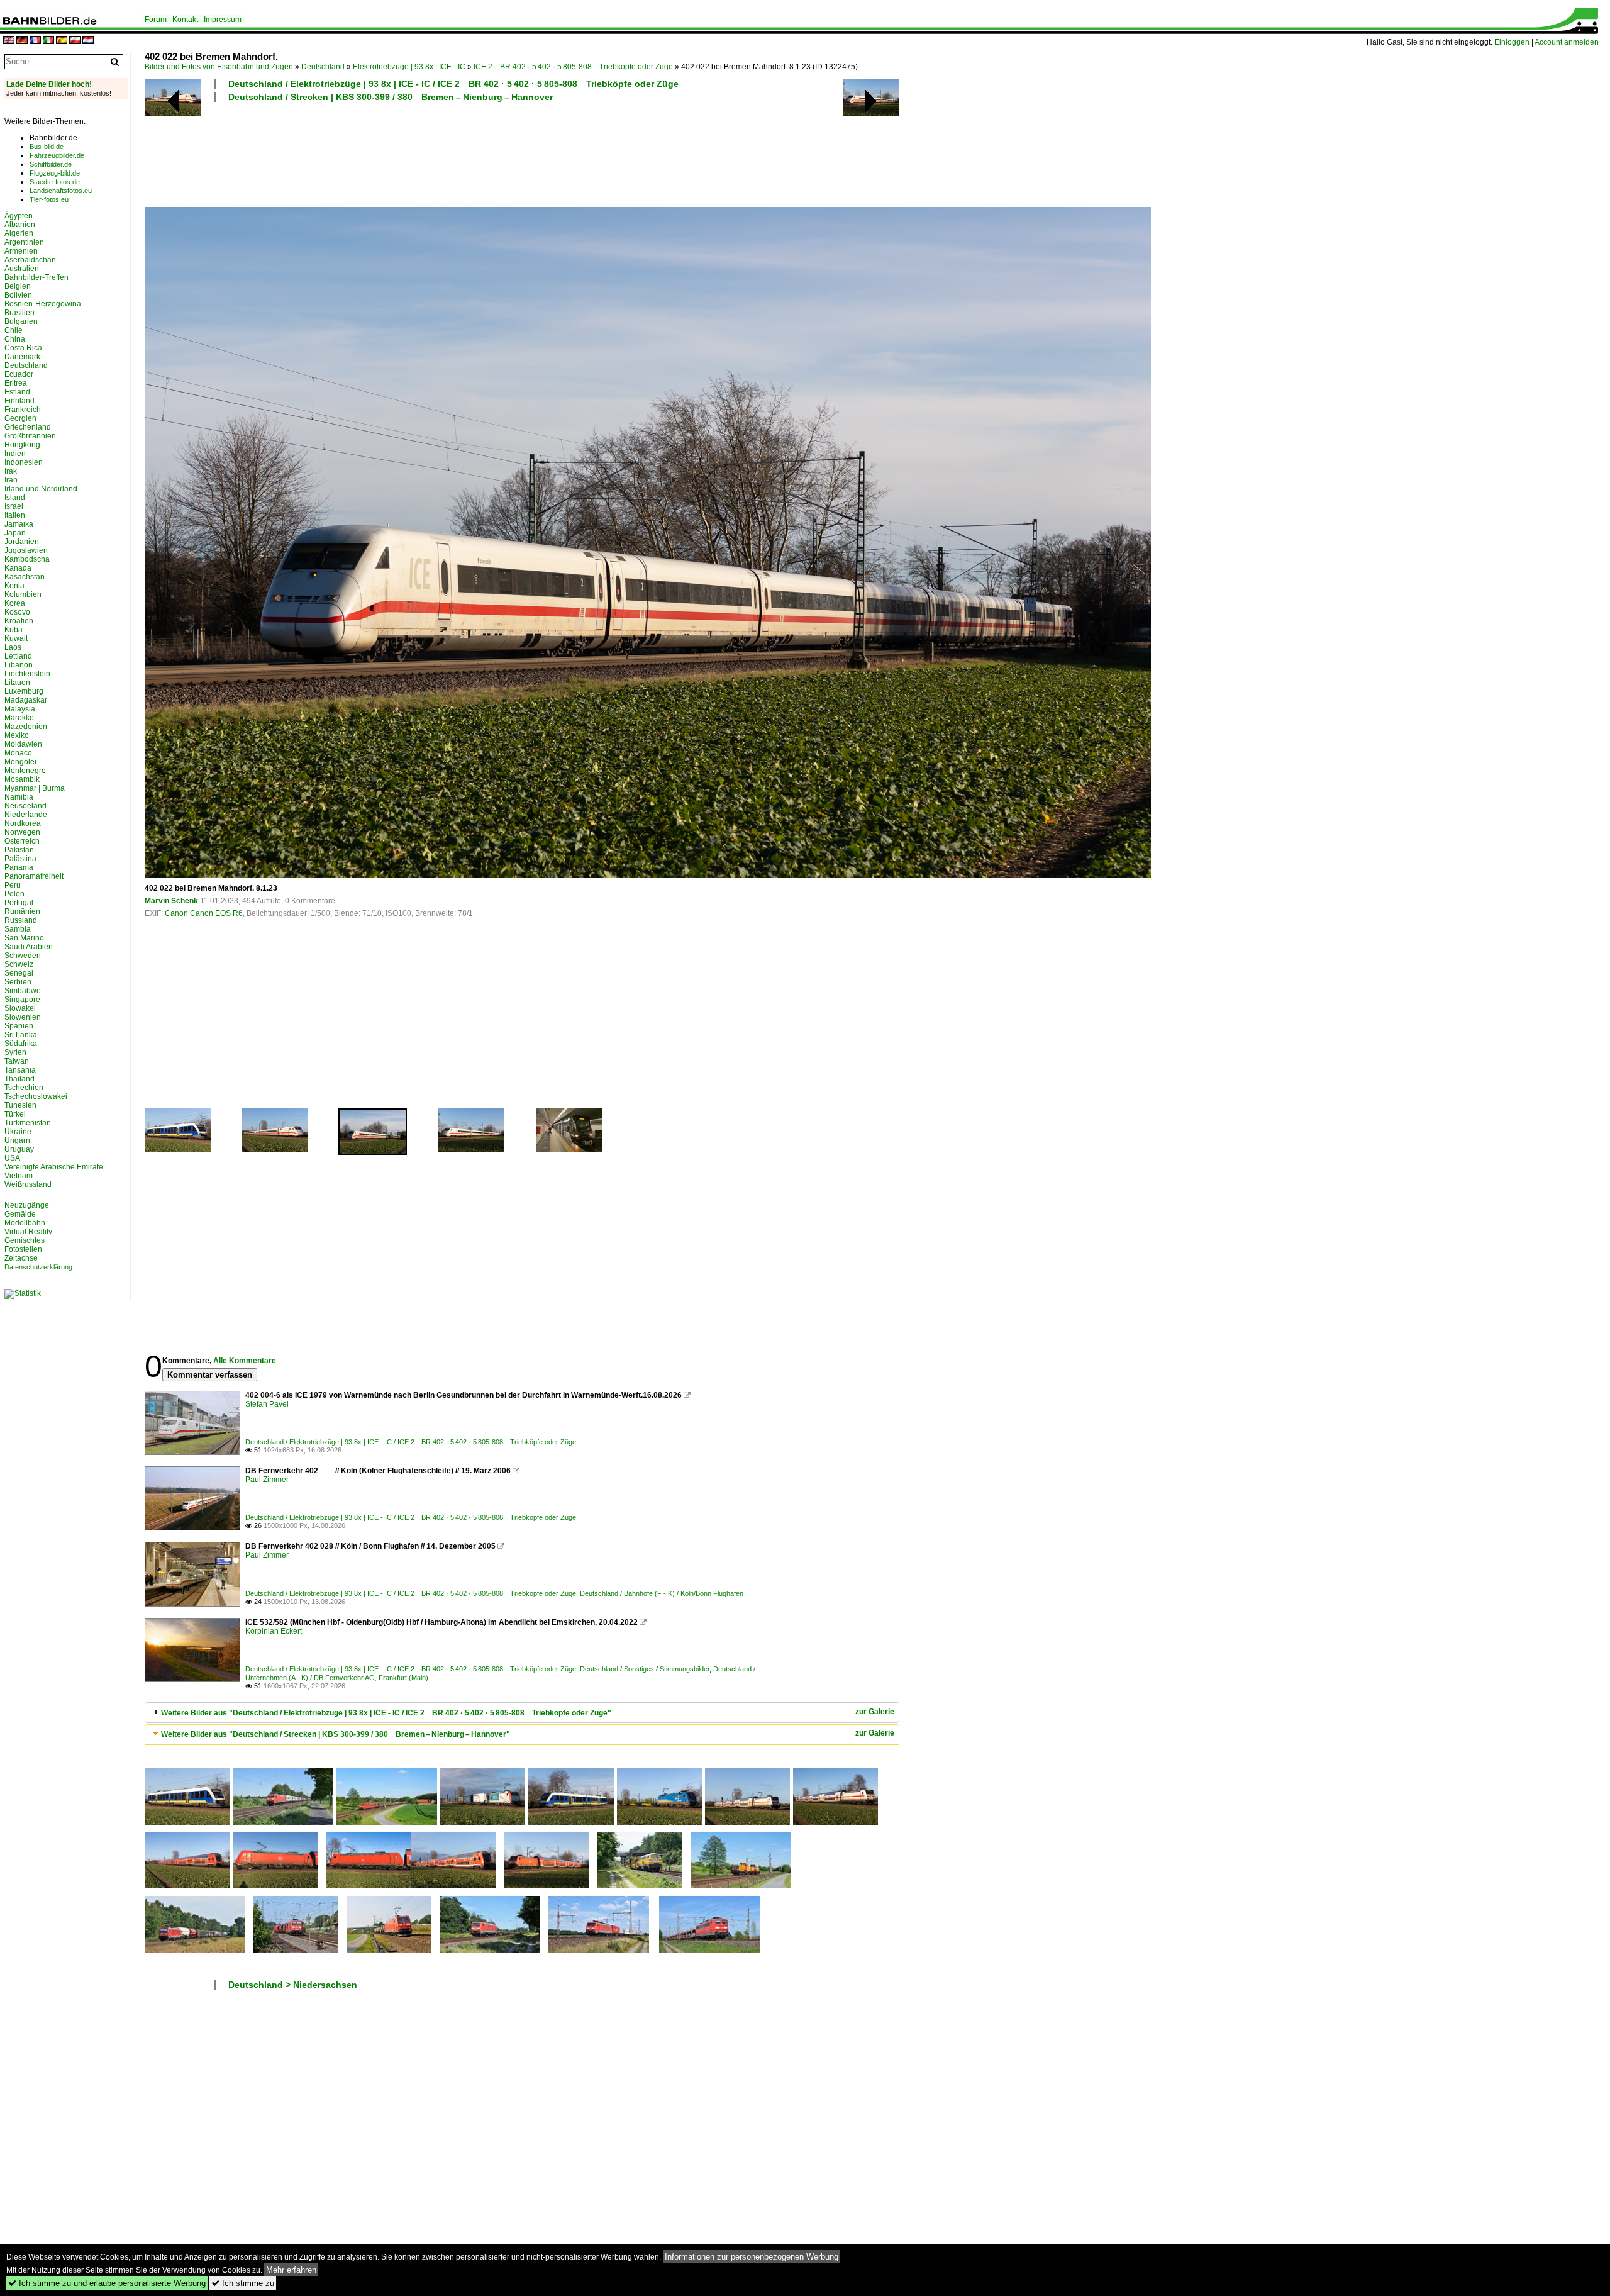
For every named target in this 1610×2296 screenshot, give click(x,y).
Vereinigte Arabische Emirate (54, 1167)
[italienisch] (48, 41)
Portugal (19, 903)
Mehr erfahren (291, 2270)
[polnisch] (75, 41)
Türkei (15, 1114)
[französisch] (35, 41)
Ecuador (19, 374)
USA (12, 1158)
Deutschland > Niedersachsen (293, 1985)
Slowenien (23, 1017)
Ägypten (19, 216)
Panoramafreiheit (34, 876)
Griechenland (28, 427)
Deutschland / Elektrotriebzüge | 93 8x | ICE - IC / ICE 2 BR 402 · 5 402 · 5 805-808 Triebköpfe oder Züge (453, 84)
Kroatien (19, 621)
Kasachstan (25, 577)
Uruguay (19, 1149)
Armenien (21, 251)
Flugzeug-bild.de (55, 173)
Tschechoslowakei (36, 1096)
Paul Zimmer (267, 1480)
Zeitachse (21, 1258)
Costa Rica (23, 348)
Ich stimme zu (243, 2283)
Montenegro (25, 771)
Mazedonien (26, 727)
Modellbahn (25, 1223)
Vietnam (19, 1176)
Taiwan (17, 1061)
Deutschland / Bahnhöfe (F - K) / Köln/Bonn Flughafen (662, 1593)
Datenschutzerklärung (38, 1267)
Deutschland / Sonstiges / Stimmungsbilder (645, 1669)
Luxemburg (24, 691)
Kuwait (16, 638)
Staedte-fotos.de (55, 182)
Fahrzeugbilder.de (57, 155)
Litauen (17, 683)
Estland (17, 392)
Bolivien (18, 295)
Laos (13, 647)
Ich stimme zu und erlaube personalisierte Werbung (107, 2283)
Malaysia (20, 709)
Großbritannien (30, 436)
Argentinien (24, 242)
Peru (13, 885)
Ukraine (18, 1132)
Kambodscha (27, 559)
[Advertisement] (467, 153)
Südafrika (21, 1044)
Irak (11, 471)
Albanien (20, 225)
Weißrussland (28, 1184)
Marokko (19, 718)
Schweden (23, 956)
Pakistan (19, 850)
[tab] (522, 1713)
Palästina (20, 859)
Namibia (19, 797)
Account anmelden (1567, 42)
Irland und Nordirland (41, 489)
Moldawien (23, 744)
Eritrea (16, 383)
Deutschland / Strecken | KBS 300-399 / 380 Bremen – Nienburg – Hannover (391, 97)
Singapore (22, 1000)
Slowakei (20, 1008)
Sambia (18, 929)
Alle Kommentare (245, 1361)
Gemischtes (25, 1240)
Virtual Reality (28, 1232)
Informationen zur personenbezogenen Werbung (752, 2257)
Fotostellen (23, 1249)
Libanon (19, 665)
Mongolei (20, 762)
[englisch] (9, 41)
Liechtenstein (27, 674)
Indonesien (24, 462)
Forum (156, 20)
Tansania (20, 1070)
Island (15, 498)
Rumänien (22, 911)
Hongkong (22, 445)
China (15, 339)
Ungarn (17, 1140)
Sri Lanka (21, 1035)
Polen (14, 894)
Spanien (19, 1026)
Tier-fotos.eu (49, 199)
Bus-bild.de (47, 147)
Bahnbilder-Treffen (36, 277)
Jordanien (22, 542)
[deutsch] (22, 41)
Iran (11, 480)
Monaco (18, 753)
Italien (15, 515)
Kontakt (185, 20)
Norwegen (22, 832)
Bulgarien (21, 321)
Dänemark (22, 357)
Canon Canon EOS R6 (204, 913)
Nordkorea (23, 823)
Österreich (22, 841)
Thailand (19, 1079)
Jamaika (19, 524)
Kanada (18, 568)
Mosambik (22, 779)
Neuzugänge (27, 1205)
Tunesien (20, 1105)
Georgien (20, 418)
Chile (14, 330)
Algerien (19, 233)
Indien (15, 454)
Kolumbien (23, 594)
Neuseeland (25, 806)
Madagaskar (26, 700)
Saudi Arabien (29, 947)
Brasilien (19, 313)
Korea (15, 603)
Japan (15, 533)
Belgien (18, 286)
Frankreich (23, 410)
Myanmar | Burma (35, 788)
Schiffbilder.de (51, 164)
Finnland (19, 401)
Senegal (19, 973)
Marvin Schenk (171, 901)
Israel (14, 506)
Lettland (18, 656)
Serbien (18, 982)
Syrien (15, 1052)
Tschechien (24, 1088)
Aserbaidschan (30, 260)
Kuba (14, 630)
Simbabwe (23, 991)
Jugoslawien (26, 550)
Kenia (14, 586)
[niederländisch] (88, 41)
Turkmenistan (28, 1123)
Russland (21, 920)
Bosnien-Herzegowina (43, 304)
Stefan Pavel (267, 1404)
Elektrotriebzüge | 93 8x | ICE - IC (409, 67)
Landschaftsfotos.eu (61, 191)
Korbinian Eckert (274, 1631)
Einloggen (1512, 42)
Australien (22, 269)
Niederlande (26, 815)
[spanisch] (62, 41)
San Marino (24, 938)
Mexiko (17, 735)
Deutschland (323, 67)
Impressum (223, 20)
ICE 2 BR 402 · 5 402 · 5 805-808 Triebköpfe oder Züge (573, 67)
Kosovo (17, 612)
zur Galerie (875, 1712)
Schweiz (19, 964)
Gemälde (20, 1214)
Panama (19, 867)
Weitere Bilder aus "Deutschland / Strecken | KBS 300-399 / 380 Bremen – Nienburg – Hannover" (336, 1734)
